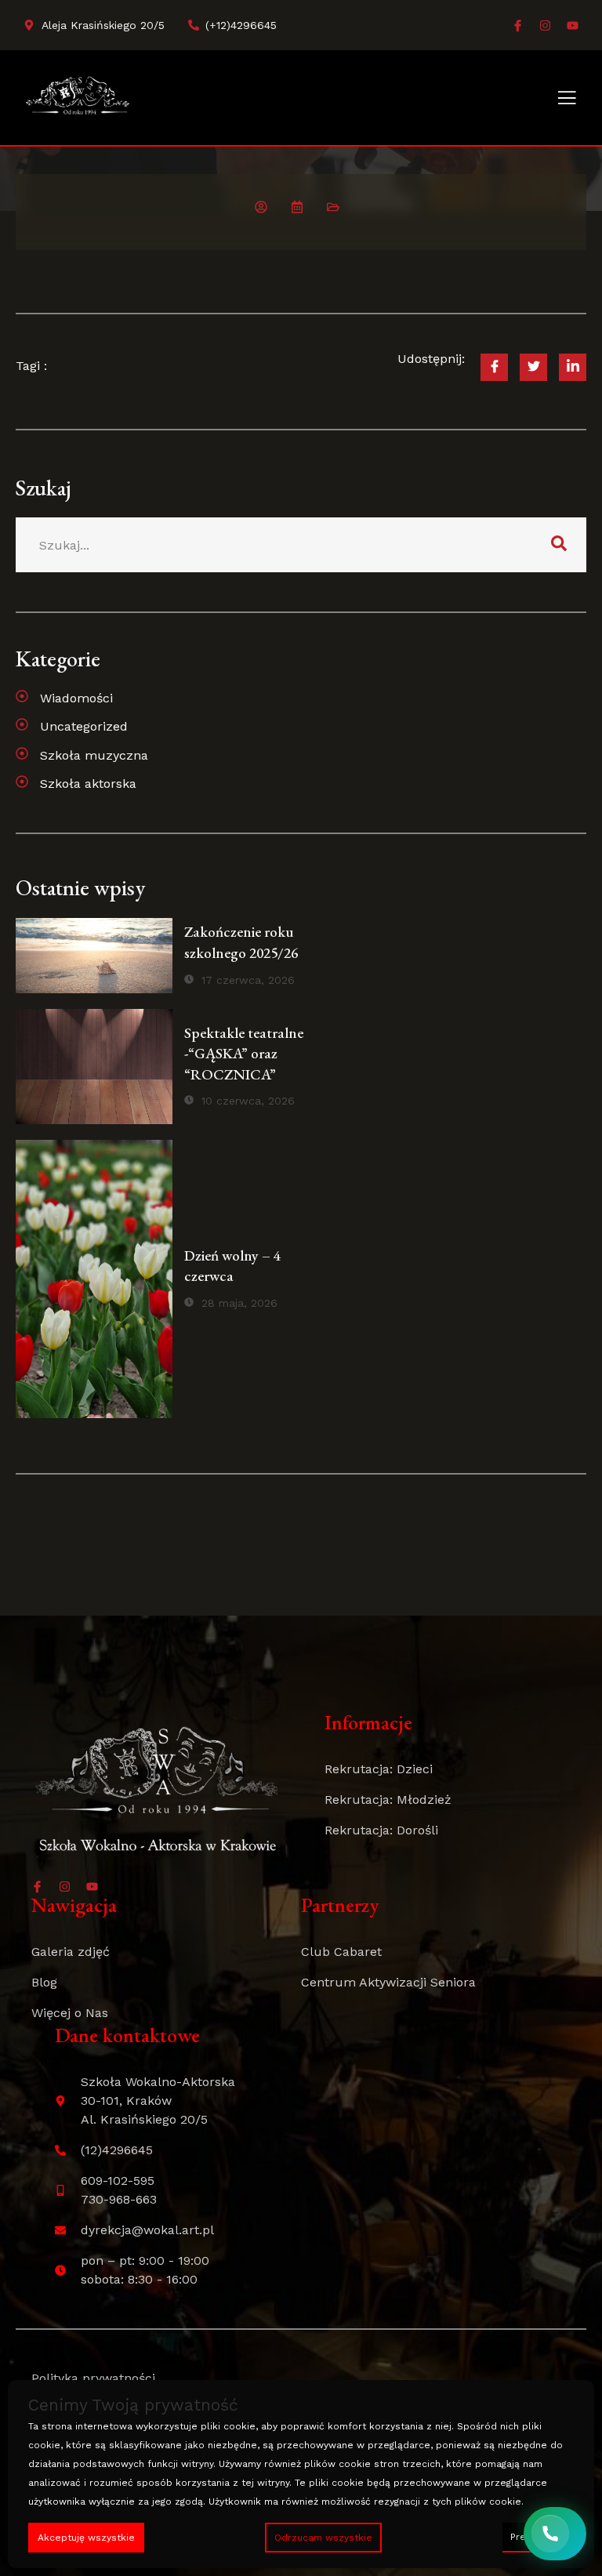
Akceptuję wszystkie (86, 2538)
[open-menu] (567, 99)
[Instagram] (545, 25)
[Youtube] (573, 25)
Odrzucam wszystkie (323, 2538)
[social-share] (494, 367)
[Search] (559, 545)
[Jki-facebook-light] (518, 25)
